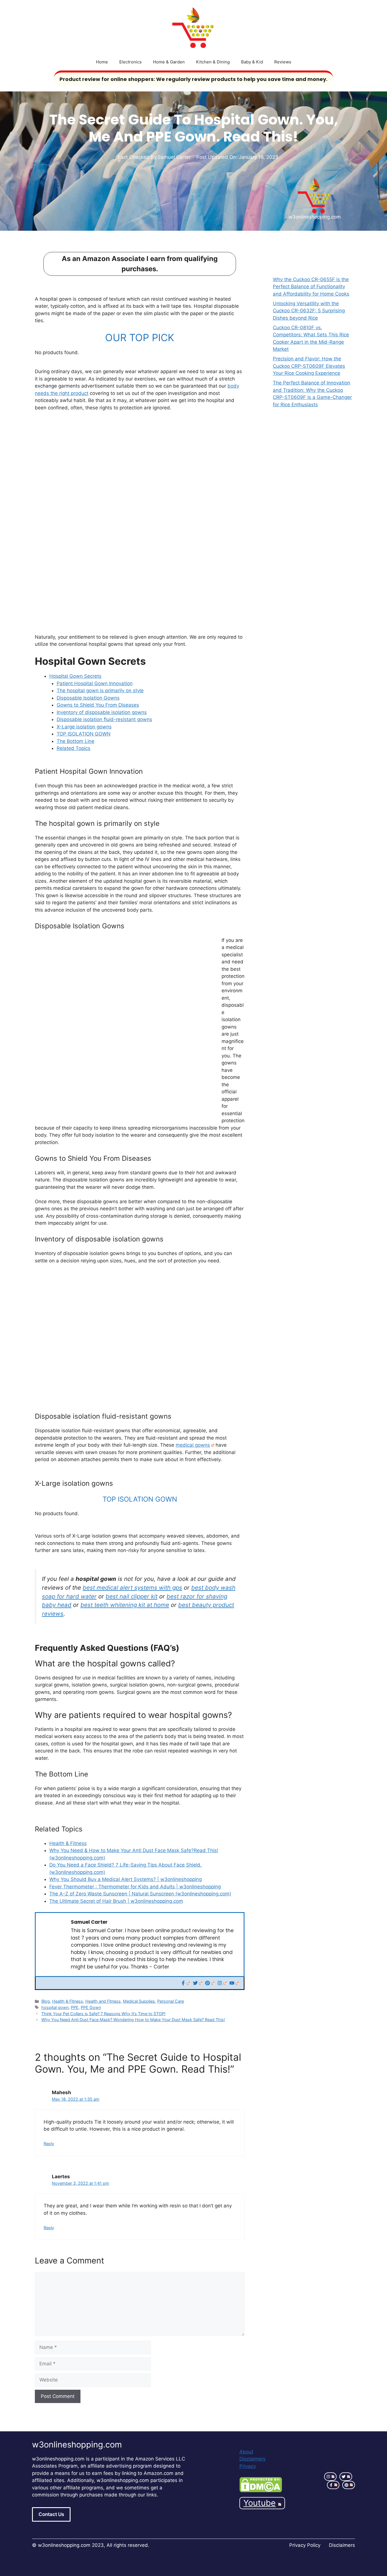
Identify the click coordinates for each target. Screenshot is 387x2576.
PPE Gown (91, 2007)
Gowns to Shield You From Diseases (98, 705)
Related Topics (74, 748)
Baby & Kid (252, 62)
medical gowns (193, 1445)
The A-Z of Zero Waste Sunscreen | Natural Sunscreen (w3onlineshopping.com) (140, 1894)
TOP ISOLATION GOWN (84, 734)
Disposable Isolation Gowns (88, 698)
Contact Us (51, 2514)
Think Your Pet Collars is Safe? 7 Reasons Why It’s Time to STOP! (103, 2014)
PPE (75, 2007)
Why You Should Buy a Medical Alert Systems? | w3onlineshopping (126, 1879)
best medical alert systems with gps (132, 1588)
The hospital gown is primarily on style (100, 691)
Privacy (248, 2466)
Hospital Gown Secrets (75, 676)
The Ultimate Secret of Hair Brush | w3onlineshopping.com (116, 1901)
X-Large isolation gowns (84, 727)
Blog (46, 2001)
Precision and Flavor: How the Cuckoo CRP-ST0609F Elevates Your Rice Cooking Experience (309, 366)
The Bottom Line (76, 741)
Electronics (130, 62)
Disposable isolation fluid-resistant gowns (104, 719)
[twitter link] (346, 2477)
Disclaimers (252, 2459)
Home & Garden (169, 62)
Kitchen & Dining (213, 62)
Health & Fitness (68, 1843)
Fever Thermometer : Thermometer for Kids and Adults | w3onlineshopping (135, 1887)
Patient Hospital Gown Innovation (95, 683)
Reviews (283, 62)
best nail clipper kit (132, 1596)
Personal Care (171, 2001)
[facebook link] (333, 2485)
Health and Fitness (103, 2001)
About (246, 2452)
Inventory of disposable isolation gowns (102, 712)
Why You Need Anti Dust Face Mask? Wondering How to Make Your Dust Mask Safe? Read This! (133, 2020)
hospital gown (55, 2007)
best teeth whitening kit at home (125, 1605)
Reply (49, 2144)
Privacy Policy (305, 2545)
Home (102, 62)
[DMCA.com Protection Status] (261, 2491)
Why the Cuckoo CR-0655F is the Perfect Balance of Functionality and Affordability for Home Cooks (311, 287)
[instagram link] (330, 2477)
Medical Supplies (139, 2001)
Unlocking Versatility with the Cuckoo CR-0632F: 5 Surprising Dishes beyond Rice (309, 311)
